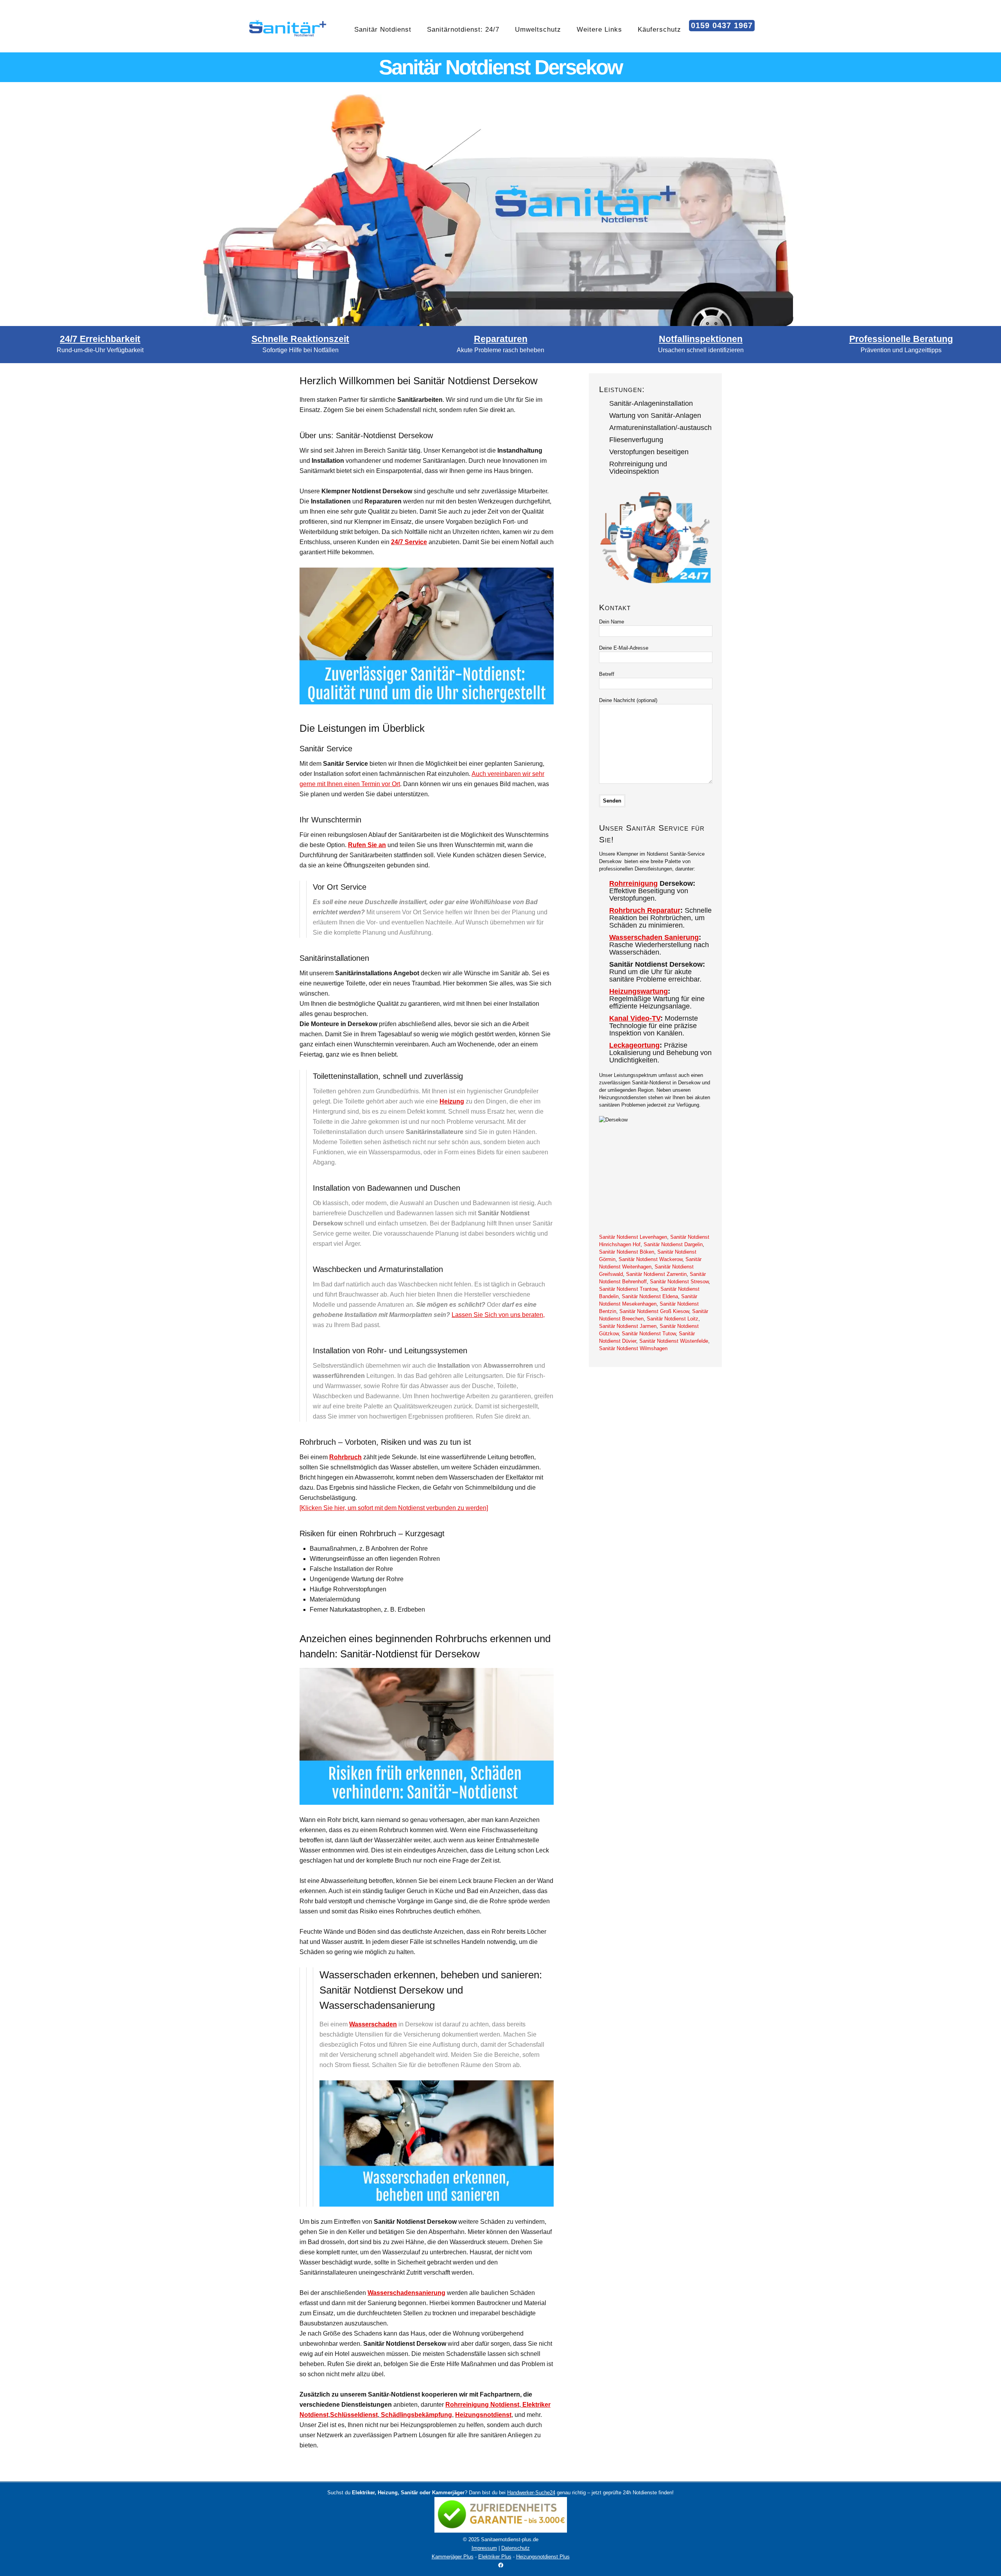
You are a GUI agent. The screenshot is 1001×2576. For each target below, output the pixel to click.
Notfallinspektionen (701, 339)
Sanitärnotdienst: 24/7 (463, 30)
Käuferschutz (659, 30)
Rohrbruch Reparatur (645, 910)
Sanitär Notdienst (383, 30)
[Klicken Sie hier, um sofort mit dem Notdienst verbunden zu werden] (394, 1508)
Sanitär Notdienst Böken (627, 1252)
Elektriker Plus (495, 2557)
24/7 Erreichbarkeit (100, 339)
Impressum (484, 2548)
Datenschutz (516, 2548)
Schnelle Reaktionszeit (300, 339)
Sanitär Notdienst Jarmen (628, 1326)
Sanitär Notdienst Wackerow (650, 1259)
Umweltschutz (538, 30)
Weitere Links (599, 30)
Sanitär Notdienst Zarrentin (656, 1274)
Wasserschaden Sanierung (654, 937)
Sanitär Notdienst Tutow (649, 1334)
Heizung (452, 1101)
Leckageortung (634, 1045)
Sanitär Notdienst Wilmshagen (633, 1348)
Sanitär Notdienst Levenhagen (633, 1237)
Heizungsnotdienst (483, 2415)
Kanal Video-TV (635, 1018)
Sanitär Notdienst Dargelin (673, 1244)
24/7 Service (409, 542)
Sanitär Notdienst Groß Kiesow (654, 1311)
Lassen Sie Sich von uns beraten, (498, 1315)
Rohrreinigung (633, 883)
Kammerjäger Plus (453, 2557)
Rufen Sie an (367, 845)
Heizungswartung (639, 991)
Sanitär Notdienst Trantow (628, 1289)
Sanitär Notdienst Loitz (673, 1319)
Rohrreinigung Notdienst (482, 2405)
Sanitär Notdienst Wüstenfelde (674, 1341)
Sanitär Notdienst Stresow (679, 1282)
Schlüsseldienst (354, 2415)
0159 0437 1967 (722, 25)
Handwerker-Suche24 (531, 2493)
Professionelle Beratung (901, 339)
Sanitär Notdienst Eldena (650, 1296)
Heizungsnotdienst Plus (543, 2557)
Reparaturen (501, 339)
